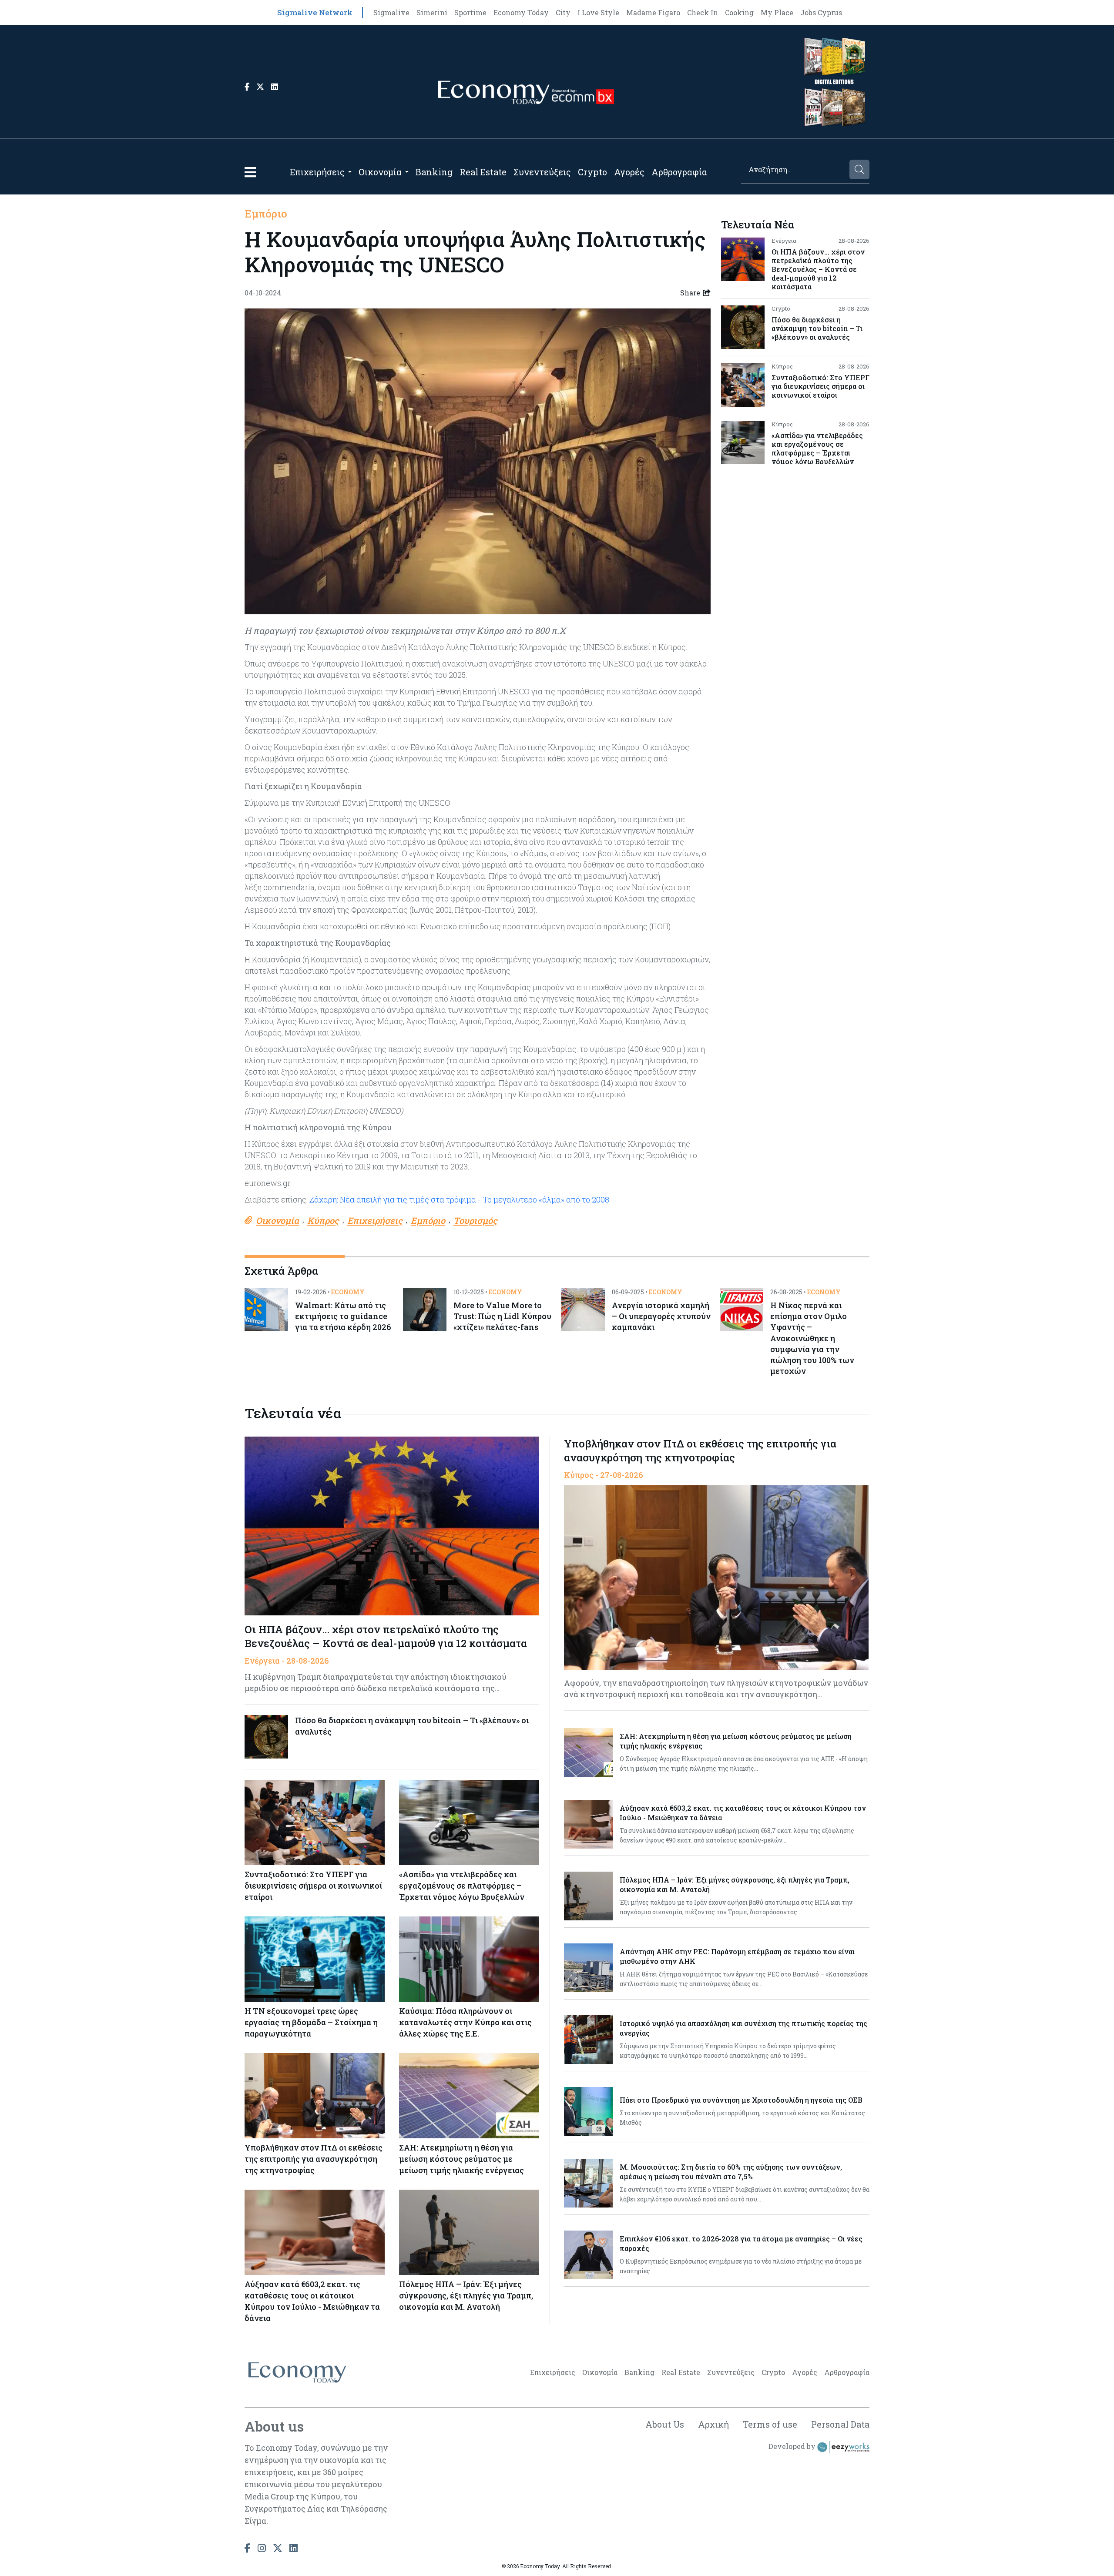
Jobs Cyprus (821, 12)
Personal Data (840, 2424)
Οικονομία (380, 172)
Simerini (432, 12)
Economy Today (521, 12)
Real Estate (483, 172)
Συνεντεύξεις (542, 172)
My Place (777, 12)
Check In (703, 12)
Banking (434, 172)
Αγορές (629, 172)
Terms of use (770, 2424)
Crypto (592, 172)
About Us (665, 2424)
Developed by (793, 2447)
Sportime (470, 12)
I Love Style (598, 12)
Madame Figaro (653, 12)
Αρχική (713, 2424)
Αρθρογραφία (679, 172)
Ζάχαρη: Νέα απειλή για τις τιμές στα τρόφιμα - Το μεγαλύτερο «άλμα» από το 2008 (458, 1199)
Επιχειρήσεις (317, 172)
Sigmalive (391, 12)
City (563, 12)
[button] (250, 172)
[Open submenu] (350, 172)
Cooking (739, 12)
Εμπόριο (266, 214)
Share (690, 293)
